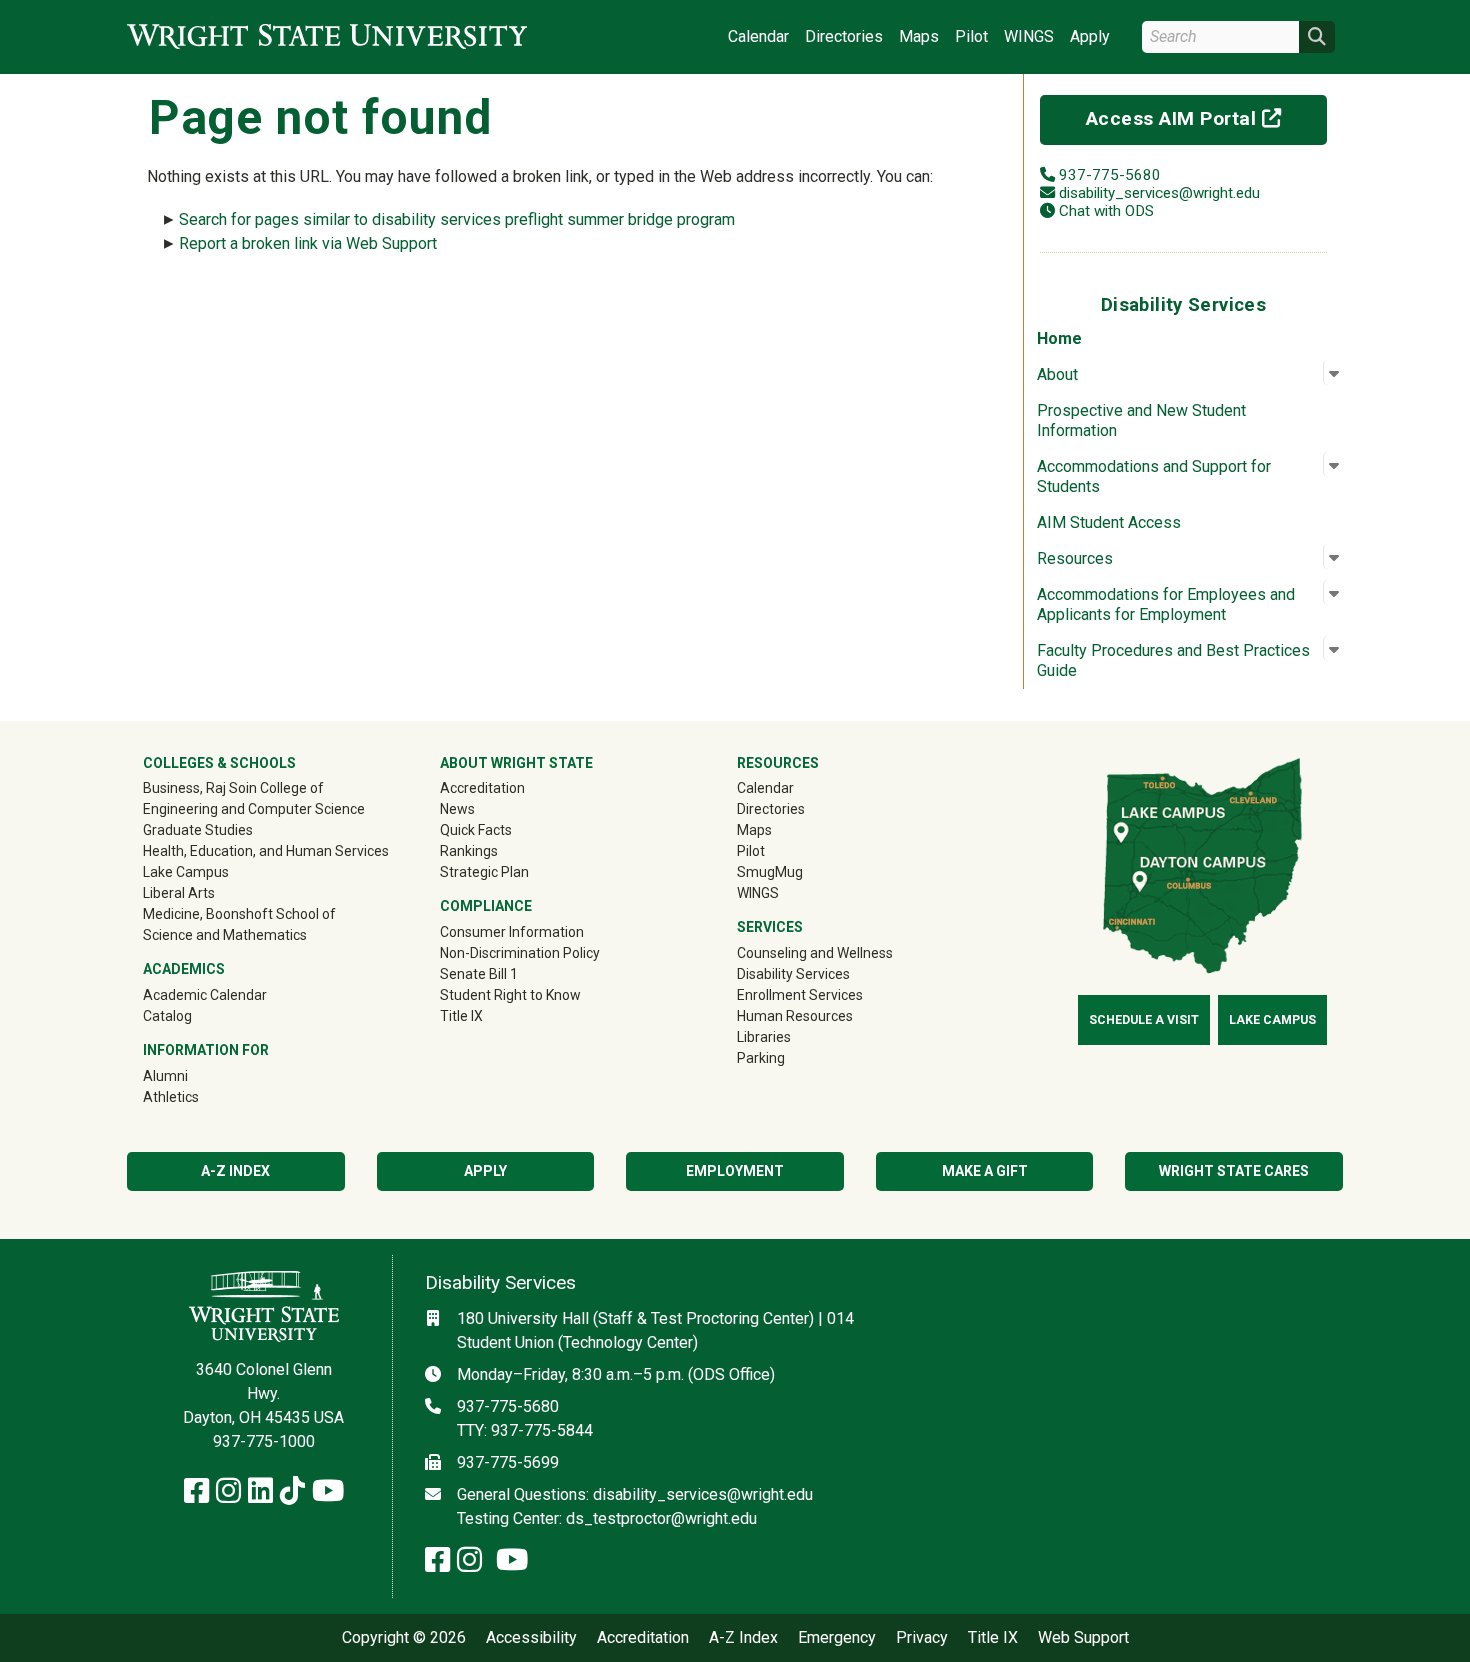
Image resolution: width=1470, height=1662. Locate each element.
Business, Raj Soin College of (233, 788)
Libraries (764, 1037)
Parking (761, 1058)
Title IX (461, 1016)
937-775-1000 (264, 1441)
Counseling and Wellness (815, 953)
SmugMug (798, 871)
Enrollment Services (800, 995)
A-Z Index (235, 1171)
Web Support (1083, 1638)
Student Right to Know (510, 995)
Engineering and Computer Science (254, 809)
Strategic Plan (484, 872)
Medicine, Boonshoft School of (239, 914)
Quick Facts (476, 830)
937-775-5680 (1110, 175)
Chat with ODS (1106, 211)
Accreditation (482, 788)
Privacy (922, 1638)
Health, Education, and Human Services (266, 851)
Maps (919, 36)
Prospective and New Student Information (1141, 420)
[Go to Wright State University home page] (327, 36)
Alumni (194, 1075)
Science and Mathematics (225, 935)
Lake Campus (186, 872)
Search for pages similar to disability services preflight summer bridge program (457, 219)
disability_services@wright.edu (1159, 193)
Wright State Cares (1234, 1171)
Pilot (971, 36)
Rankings (469, 851)
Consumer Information (512, 932)
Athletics (199, 1096)
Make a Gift (985, 1171)
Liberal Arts (179, 893)
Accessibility (531, 1638)
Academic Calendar (205, 995)
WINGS (1029, 36)
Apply (1090, 36)
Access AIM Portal (1206, 118)
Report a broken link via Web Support (308, 243)
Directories (844, 36)
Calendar (758, 36)
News (457, 809)
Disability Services (793, 974)
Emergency (837, 1638)
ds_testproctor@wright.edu (661, 1518)
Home (1059, 338)
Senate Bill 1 (479, 974)
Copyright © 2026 (404, 1638)
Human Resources (795, 1016)
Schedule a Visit (1144, 1020)
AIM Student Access (1109, 522)
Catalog (167, 1016)
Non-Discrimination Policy (520, 953)
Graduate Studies (198, 830)
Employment (735, 1171)
